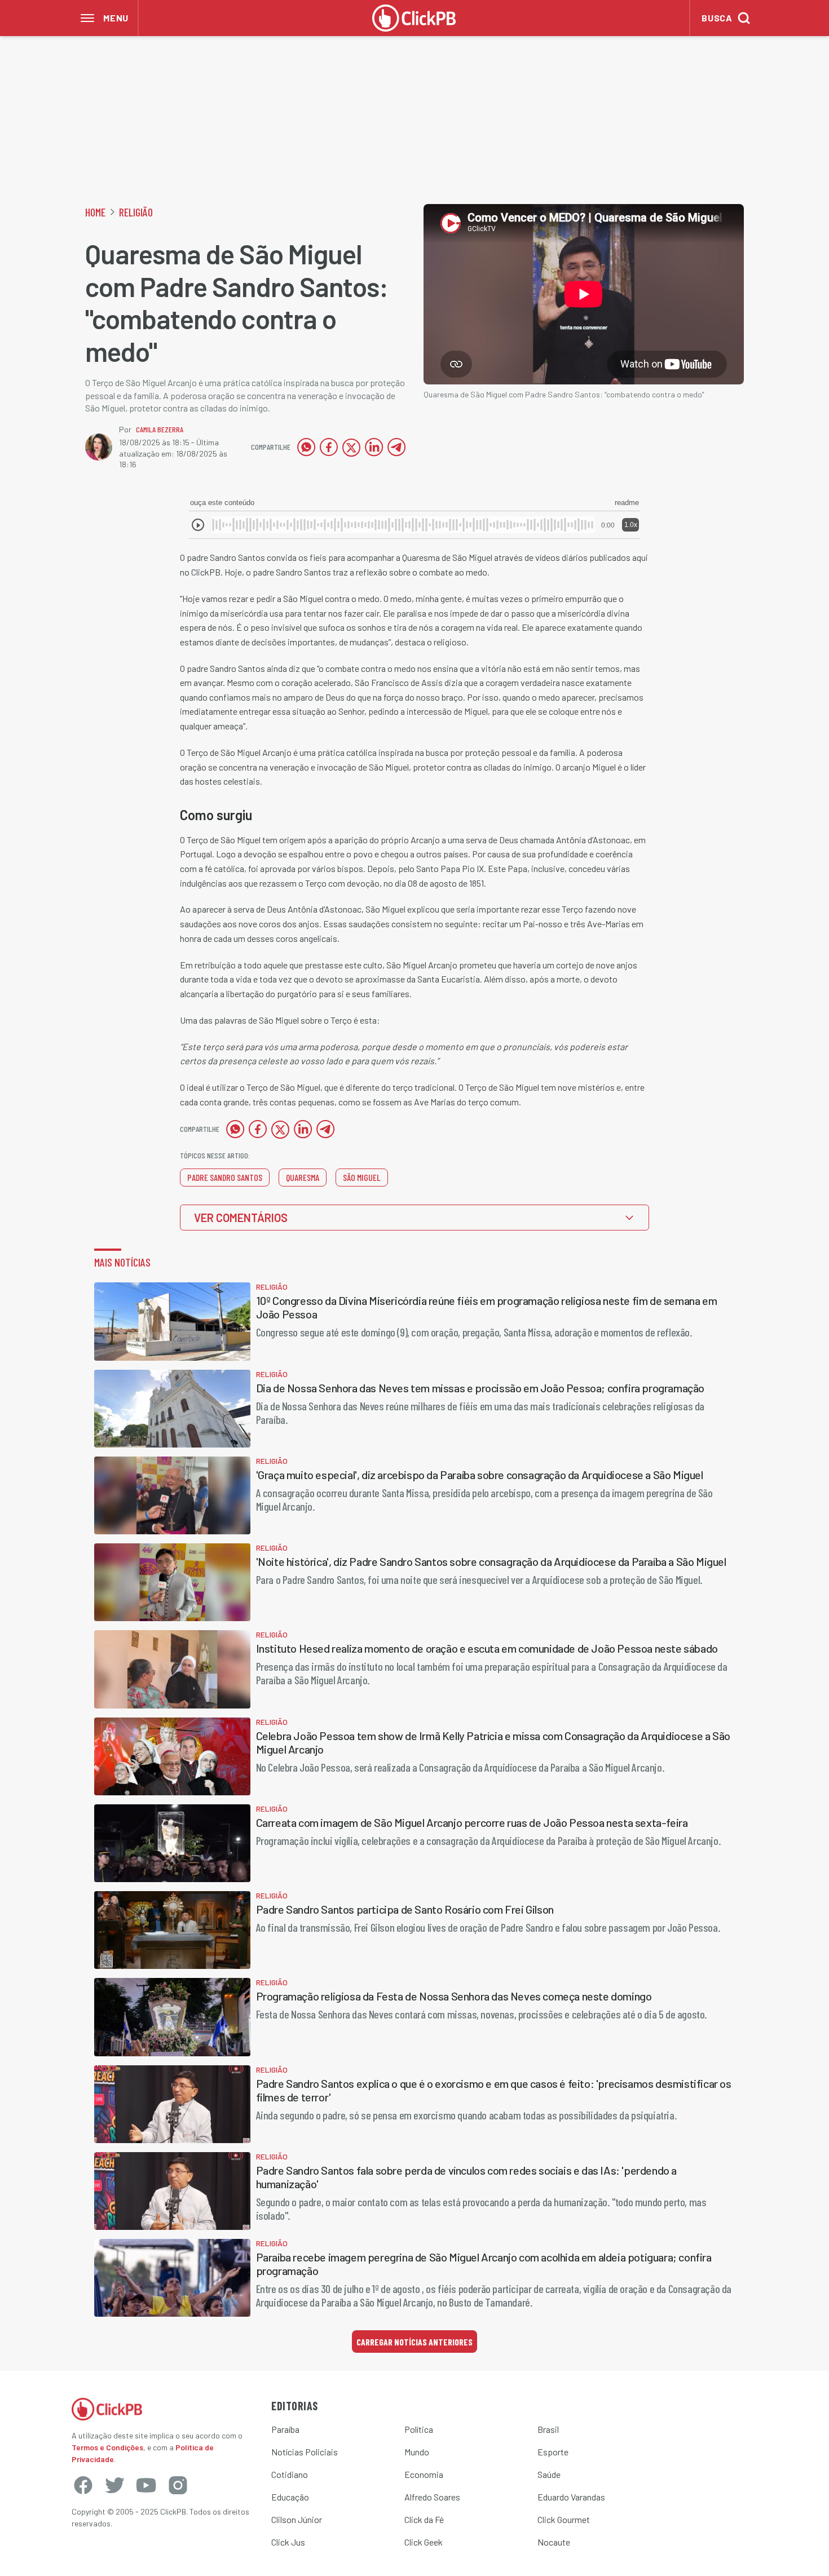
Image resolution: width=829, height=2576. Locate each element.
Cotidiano (290, 2474)
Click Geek (424, 2542)
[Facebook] (83, 2485)
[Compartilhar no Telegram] (396, 447)
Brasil (548, 2429)
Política (419, 2429)
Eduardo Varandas (571, 2497)
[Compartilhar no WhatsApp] (306, 447)
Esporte (553, 2452)
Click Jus (288, 2542)
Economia (424, 2474)
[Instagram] (178, 2485)
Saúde (549, 2474)
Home (95, 212)
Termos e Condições (107, 2447)
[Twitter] (114, 2485)
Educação (290, 2497)
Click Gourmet (564, 2519)
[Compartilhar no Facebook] (329, 447)
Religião (136, 212)
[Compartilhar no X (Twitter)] (351, 447)
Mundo (417, 2452)
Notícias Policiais (305, 2452)
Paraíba (285, 2429)
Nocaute (554, 2542)
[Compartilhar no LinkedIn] (374, 447)
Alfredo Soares (432, 2497)
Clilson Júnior (297, 2519)
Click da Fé (424, 2519)
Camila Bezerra (160, 429)
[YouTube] (146, 2485)
